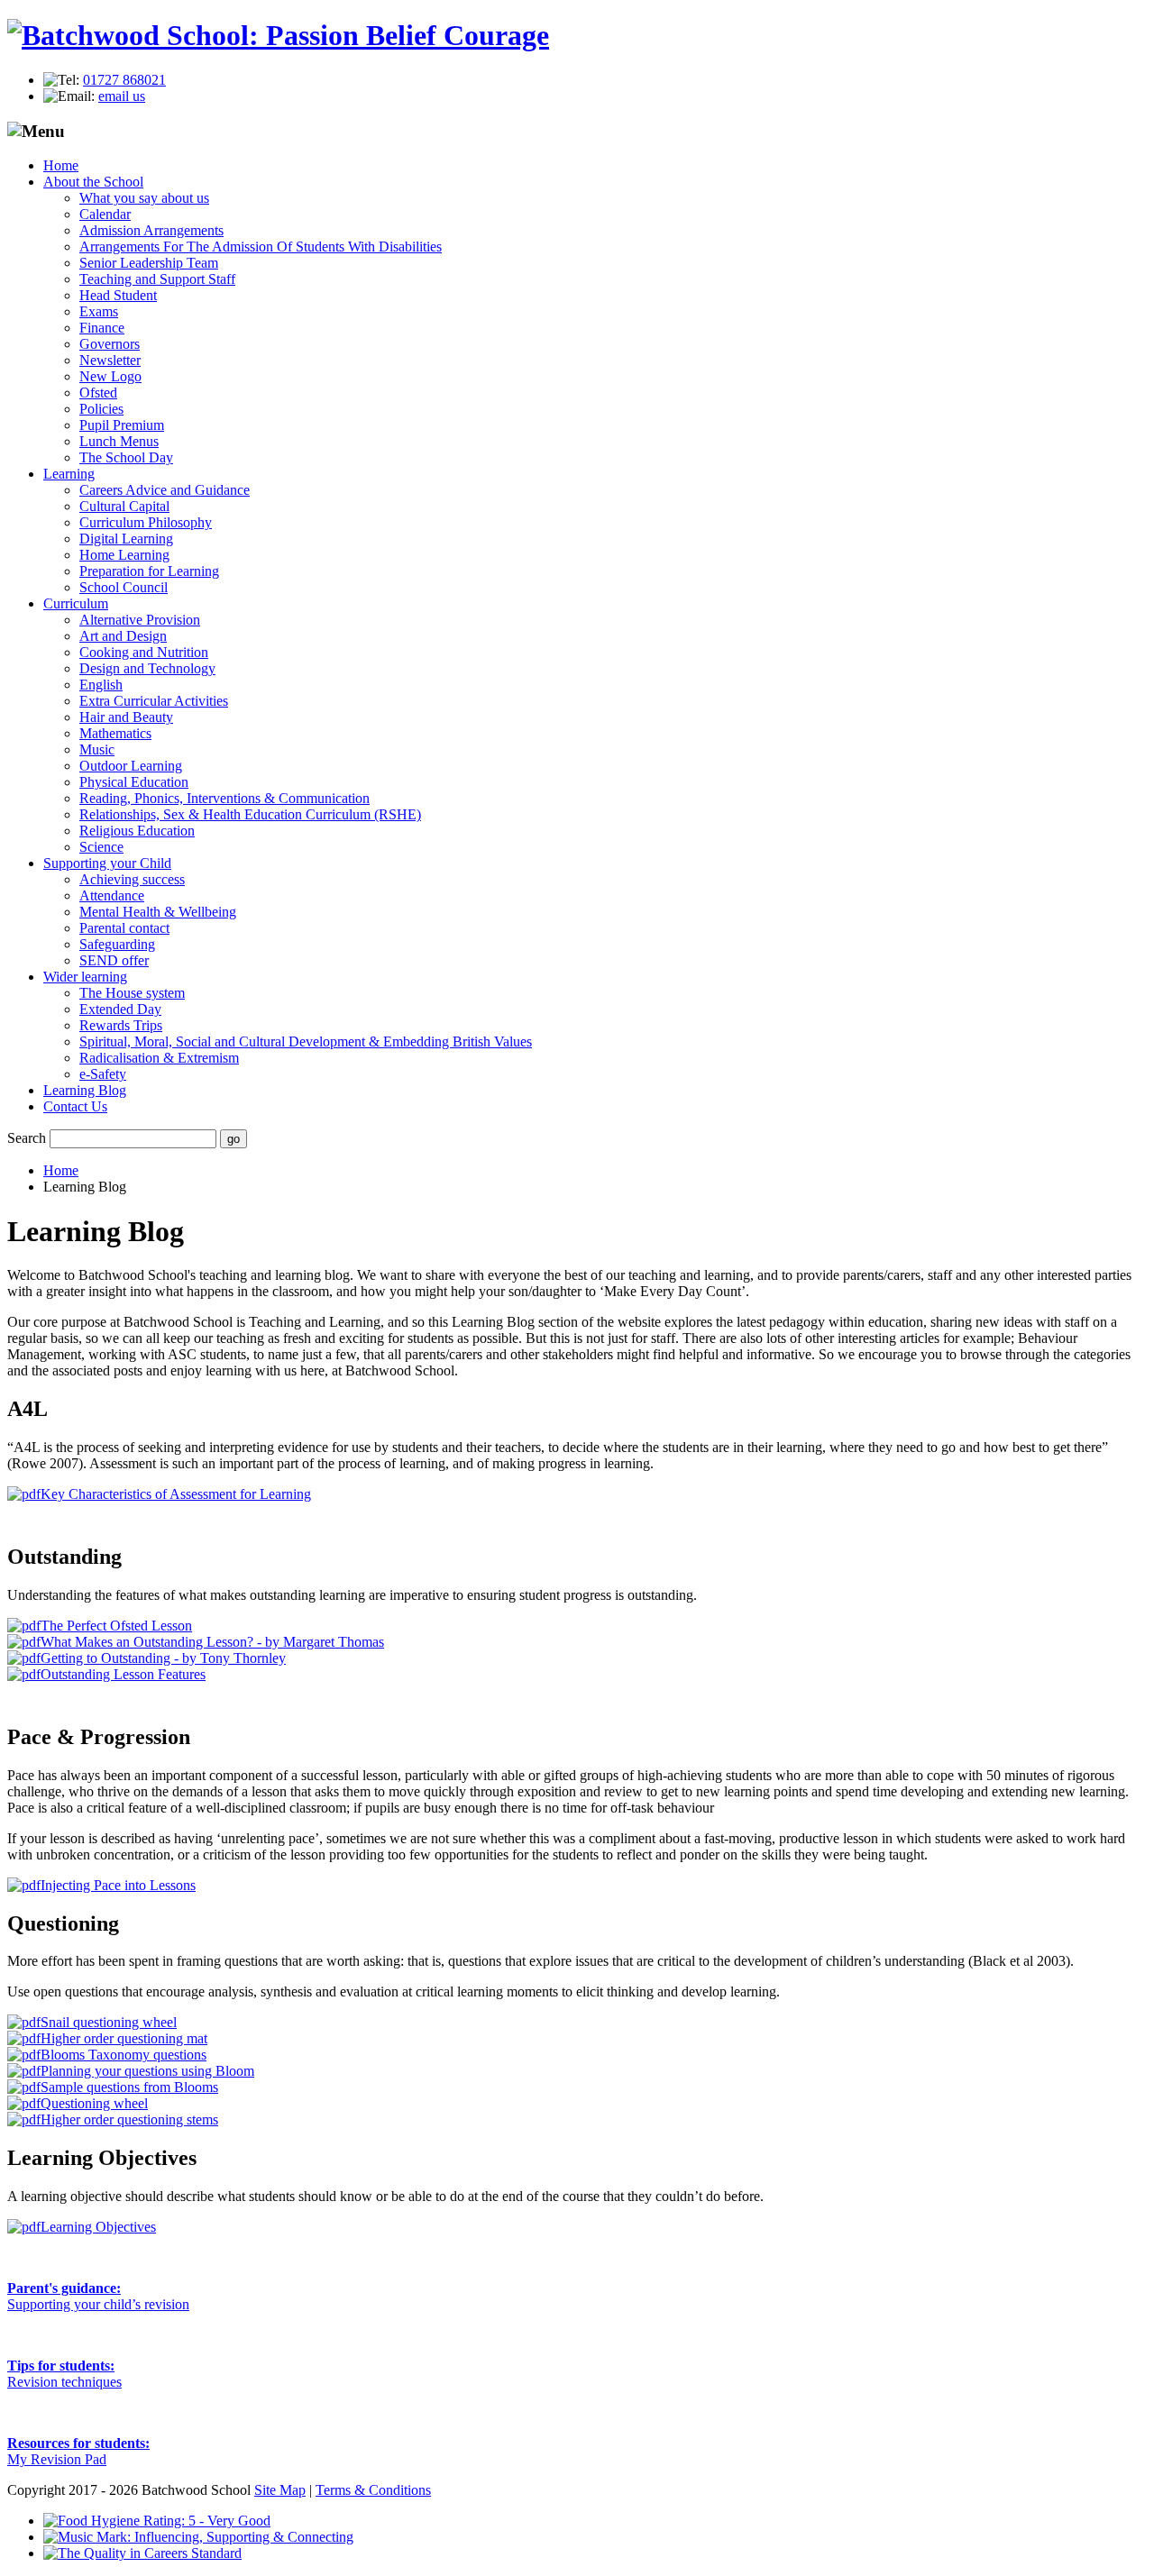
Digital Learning (126, 539)
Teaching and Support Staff (157, 279)
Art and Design (123, 636)
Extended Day (120, 1009)
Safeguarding (117, 944)
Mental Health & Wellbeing (158, 912)
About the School (93, 182)
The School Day (126, 457)
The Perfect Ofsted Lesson (116, 1626)
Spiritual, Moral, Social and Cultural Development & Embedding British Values (306, 1041)
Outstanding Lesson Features (123, 1674)
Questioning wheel (94, 2103)
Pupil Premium (122, 425)
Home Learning (124, 555)
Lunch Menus (119, 441)
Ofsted (98, 393)
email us (122, 96)
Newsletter (110, 360)
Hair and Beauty (126, 717)
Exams (99, 311)
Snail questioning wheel (109, 2022)
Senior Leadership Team (149, 263)
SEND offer (114, 960)
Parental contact (124, 928)
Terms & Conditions (373, 2490)
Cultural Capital (124, 506)
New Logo (110, 376)
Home (61, 165)
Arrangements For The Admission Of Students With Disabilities (261, 247)
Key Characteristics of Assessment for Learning (176, 1494)
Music (97, 749)
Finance (102, 328)
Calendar (105, 214)
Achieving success (132, 879)
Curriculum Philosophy (146, 522)
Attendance (112, 895)
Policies (101, 409)
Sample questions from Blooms (129, 2087)
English (101, 685)
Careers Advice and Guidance (165, 490)
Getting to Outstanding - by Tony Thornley (163, 1658)
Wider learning (85, 977)
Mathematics (115, 733)
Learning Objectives (98, 2227)
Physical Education (134, 782)
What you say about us (144, 198)
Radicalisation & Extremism (159, 1058)
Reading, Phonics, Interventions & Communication (224, 798)
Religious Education (137, 831)
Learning (69, 474)
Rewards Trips (121, 1025)
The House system (132, 993)
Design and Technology (147, 668)
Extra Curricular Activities (154, 701)
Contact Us (75, 1106)
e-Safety (103, 1074)
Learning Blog (85, 1090)
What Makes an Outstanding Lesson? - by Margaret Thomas (212, 1642)
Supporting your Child (107, 863)
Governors (110, 344)
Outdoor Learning (131, 766)
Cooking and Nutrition (144, 652)
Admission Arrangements (151, 230)
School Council (124, 587)
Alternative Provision (140, 620)
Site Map (280, 2490)
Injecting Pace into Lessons (118, 1885)
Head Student (118, 295)
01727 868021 (124, 80)
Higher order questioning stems (129, 2119)
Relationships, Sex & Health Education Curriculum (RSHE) (250, 814)
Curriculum (76, 603)
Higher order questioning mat (124, 2038)
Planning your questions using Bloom (147, 2071)
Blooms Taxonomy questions (124, 2055)
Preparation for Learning (149, 571)
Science (101, 847)
